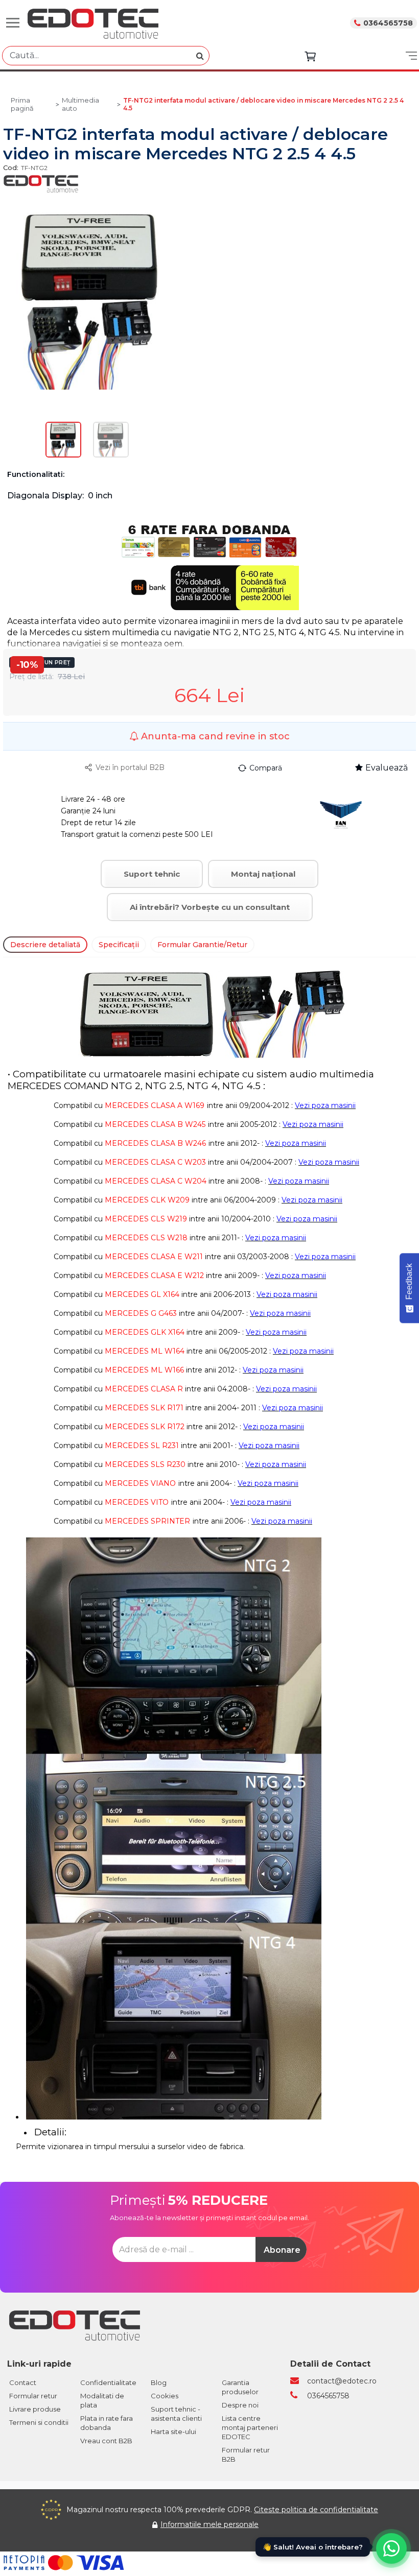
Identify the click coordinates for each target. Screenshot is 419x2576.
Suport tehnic (152, 874)
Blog (159, 2382)
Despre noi (240, 2405)
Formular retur (33, 2396)
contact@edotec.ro (342, 2381)
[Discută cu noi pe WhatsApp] (391, 2548)
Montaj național (263, 874)
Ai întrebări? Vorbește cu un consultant (210, 907)
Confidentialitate (108, 2382)
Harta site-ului (173, 2431)
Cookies (165, 2396)
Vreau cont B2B (106, 2441)
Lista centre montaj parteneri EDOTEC (250, 2427)
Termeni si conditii (39, 2422)
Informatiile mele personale (209, 2524)
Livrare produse (35, 2409)
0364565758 (388, 23)
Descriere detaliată (45, 945)
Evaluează (387, 768)
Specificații (119, 945)
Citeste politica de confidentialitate (316, 2510)
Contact (23, 2382)
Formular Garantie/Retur (202, 945)
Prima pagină (22, 104)
